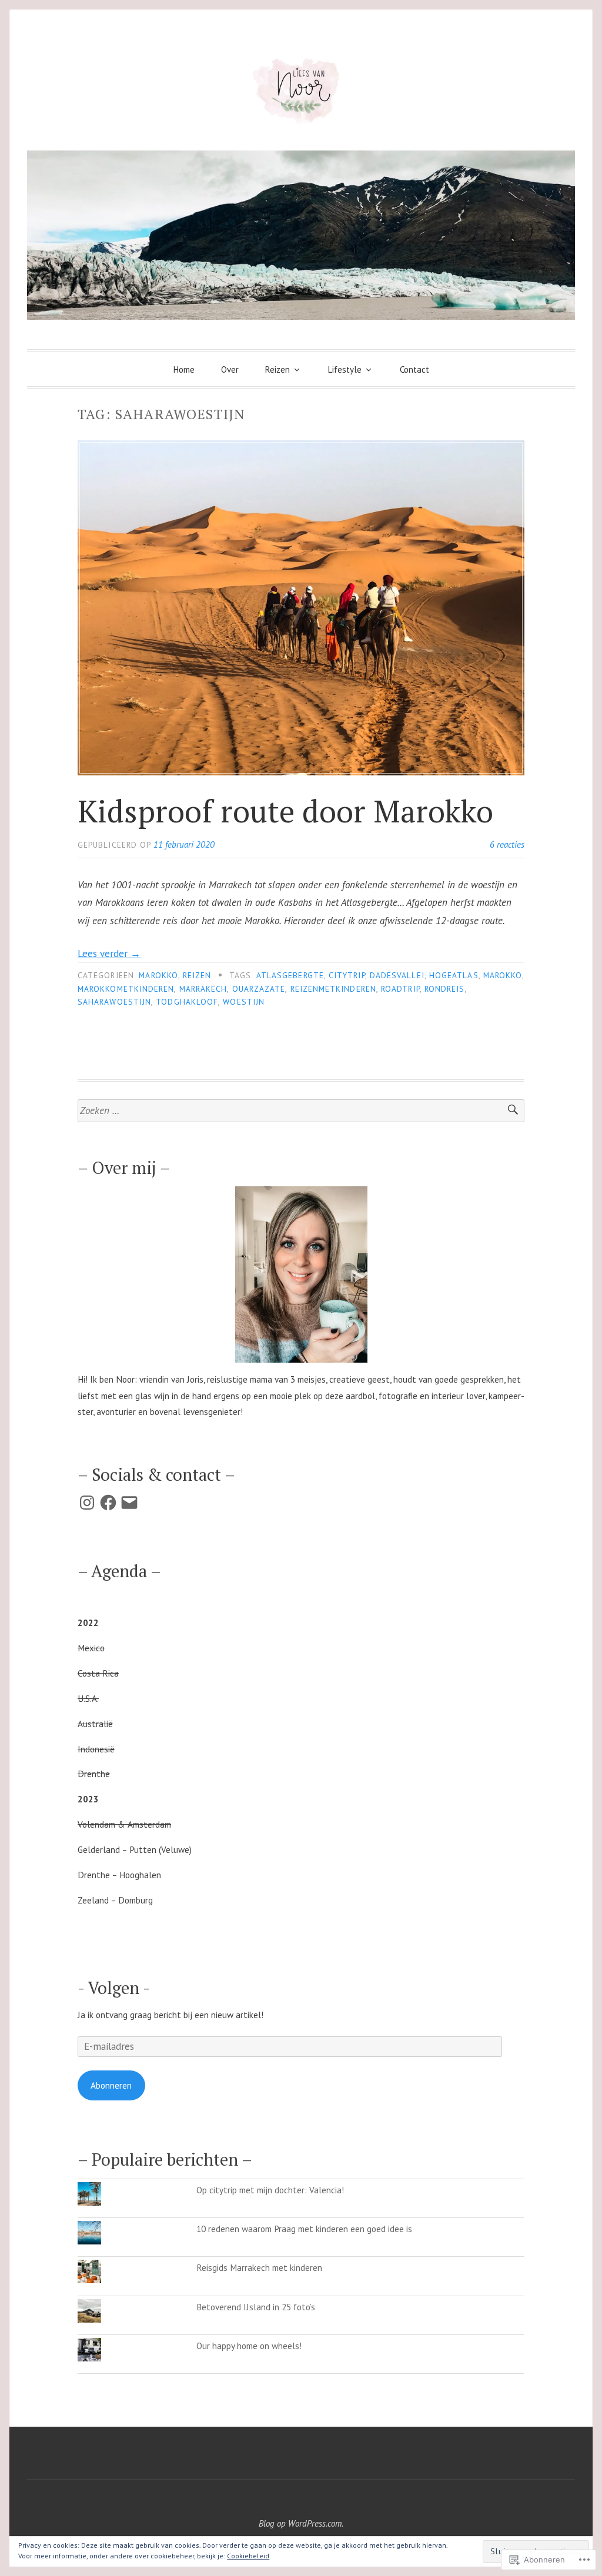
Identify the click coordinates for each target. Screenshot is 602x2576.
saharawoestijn (114, 1002)
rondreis (445, 989)
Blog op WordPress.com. (301, 2523)
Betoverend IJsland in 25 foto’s (256, 2307)
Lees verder (109, 954)
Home (184, 369)
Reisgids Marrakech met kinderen (259, 2267)
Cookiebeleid (248, 2556)
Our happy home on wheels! (249, 2346)
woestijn (244, 1002)
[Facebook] (108, 1503)
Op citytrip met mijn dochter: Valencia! (270, 2190)
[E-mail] (129, 1503)
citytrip (347, 975)
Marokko (158, 975)
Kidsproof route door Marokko (285, 811)
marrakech (203, 989)
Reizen (277, 369)
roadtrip (400, 989)
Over (230, 369)
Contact (414, 369)
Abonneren (111, 2085)
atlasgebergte (290, 975)
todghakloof (187, 1002)
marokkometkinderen (126, 989)
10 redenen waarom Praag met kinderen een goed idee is (304, 2229)
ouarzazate (259, 989)
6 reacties (507, 844)
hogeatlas (454, 975)
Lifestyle (345, 369)
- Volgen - (114, 1988)
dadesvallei (397, 975)
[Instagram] (87, 1503)
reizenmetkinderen (333, 989)
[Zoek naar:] (301, 1111)
